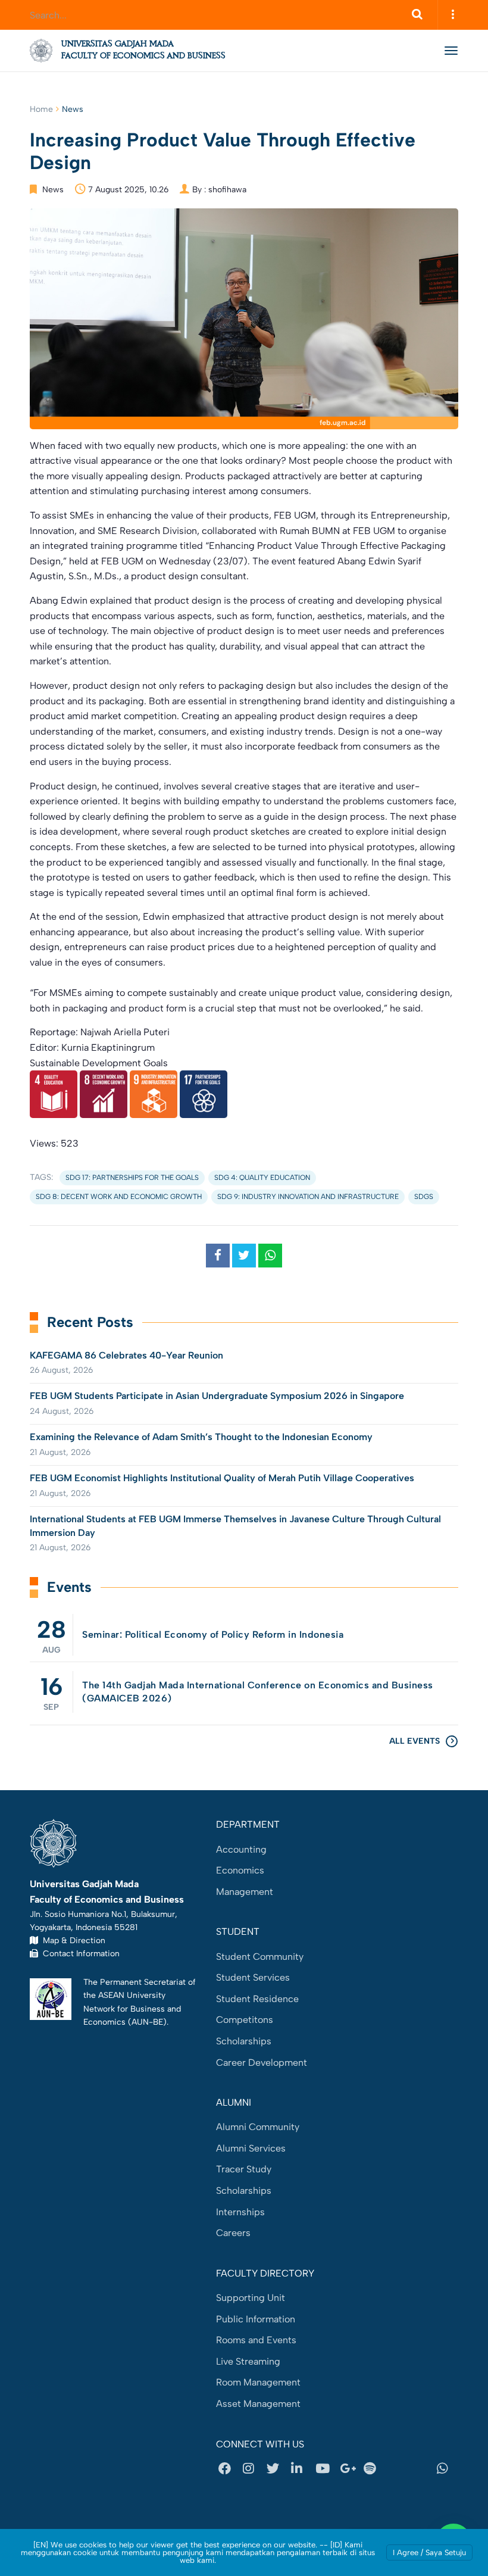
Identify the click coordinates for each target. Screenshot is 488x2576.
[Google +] (349, 2469)
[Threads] (398, 2469)
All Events (415, 1741)
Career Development (262, 2063)
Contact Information (79, 1953)
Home (41, 109)
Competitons (245, 2020)
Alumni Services (251, 2148)
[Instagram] (252, 2469)
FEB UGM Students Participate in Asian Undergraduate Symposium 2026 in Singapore (217, 1396)
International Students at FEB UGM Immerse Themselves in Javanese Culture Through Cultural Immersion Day (235, 1526)
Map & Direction (72, 1940)
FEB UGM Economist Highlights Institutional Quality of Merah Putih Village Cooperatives (222, 1478)
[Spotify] (373, 2469)
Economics (240, 1870)
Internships (240, 2212)
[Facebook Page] (228, 2469)
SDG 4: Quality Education (262, 1178)
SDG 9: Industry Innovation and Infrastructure (308, 1197)
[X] (276, 2469)
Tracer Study (244, 2169)
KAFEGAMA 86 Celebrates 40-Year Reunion (126, 1355)
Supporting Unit (251, 2298)
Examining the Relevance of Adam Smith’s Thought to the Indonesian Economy (201, 1437)
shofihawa (227, 190)
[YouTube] (325, 2469)
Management (245, 1892)
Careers (233, 2233)
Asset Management (258, 2404)
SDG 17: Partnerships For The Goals (132, 1178)
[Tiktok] (422, 2469)
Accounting (241, 1849)
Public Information (256, 2319)
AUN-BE (147, 2022)
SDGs (424, 1197)
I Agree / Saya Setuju (429, 2552)
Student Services (253, 1977)
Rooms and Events (256, 2340)
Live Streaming (248, 2361)
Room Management (258, 2382)
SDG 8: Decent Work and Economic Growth (119, 1197)
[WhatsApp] (446, 2469)
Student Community (260, 1957)
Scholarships (244, 2041)
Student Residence (257, 1999)
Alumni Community (258, 2127)
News (73, 109)
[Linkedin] (301, 2469)
